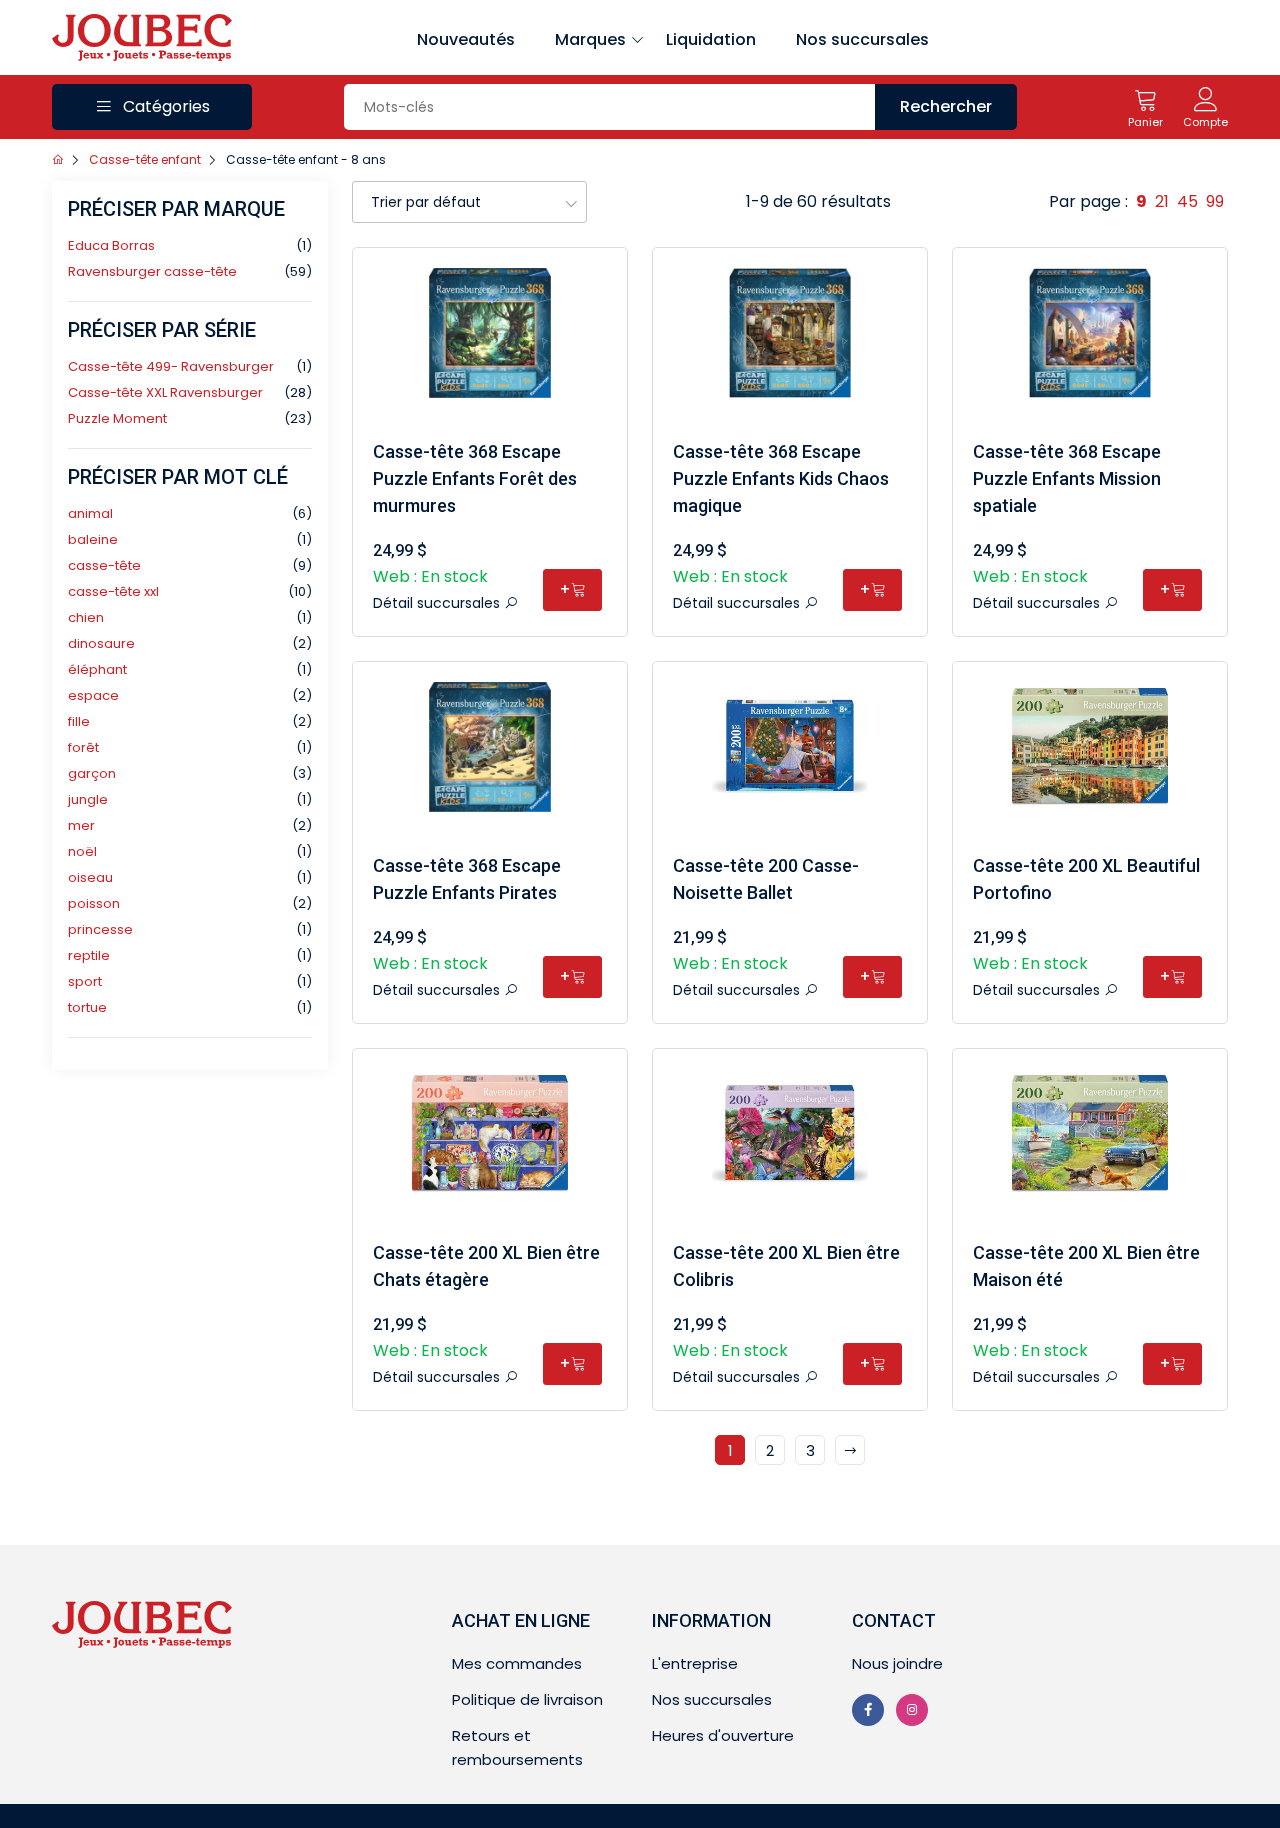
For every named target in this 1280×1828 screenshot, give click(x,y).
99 (1215, 201)
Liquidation (711, 39)
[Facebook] (868, 1710)
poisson (94, 903)
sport (85, 981)
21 (1162, 201)
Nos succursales (862, 39)
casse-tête (104, 565)
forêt (83, 747)
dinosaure (101, 643)
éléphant (97, 669)
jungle (88, 799)
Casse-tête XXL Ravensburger (165, 392)
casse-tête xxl (113, 591)
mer (81, 825)
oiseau (90, 877)
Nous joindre (897, 1663)
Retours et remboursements (517, 1747)
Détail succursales (438, 603)
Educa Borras (111, 245)
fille (79, 721)
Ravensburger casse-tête (152, 271)
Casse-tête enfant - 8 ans (306, 159)
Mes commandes (517, 1663)
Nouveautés (466, 39)
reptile (89, 955)
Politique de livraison (527, 1699)
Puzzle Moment (117, 418)
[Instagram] (912, 1710)
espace (93, 695)
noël (82, 851)
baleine (93, 539)
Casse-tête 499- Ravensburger (171, 366)
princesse (100, 929)
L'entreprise (695, 1663)
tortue (87, 1007)
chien (86, 617)
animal (90, 513)
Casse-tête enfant (145, 159)
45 (1187, 201)
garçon (92, 773)
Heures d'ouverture (723, 1735)
